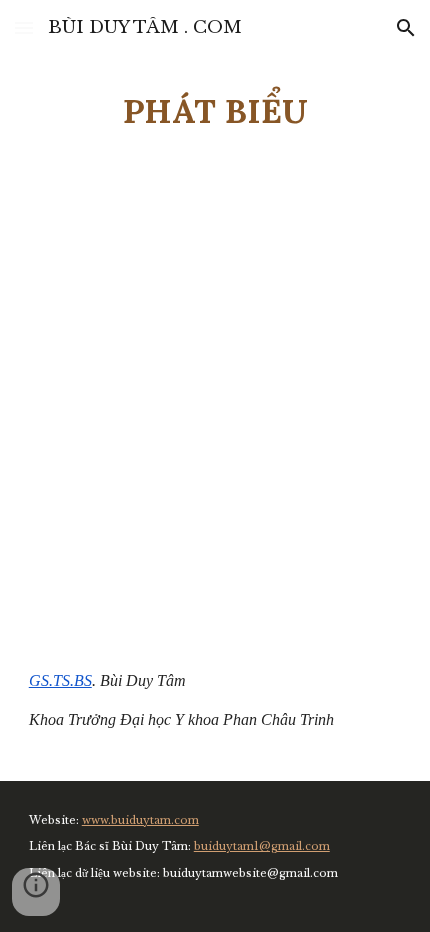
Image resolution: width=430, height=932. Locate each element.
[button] (24, 27)
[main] (215, 111)
